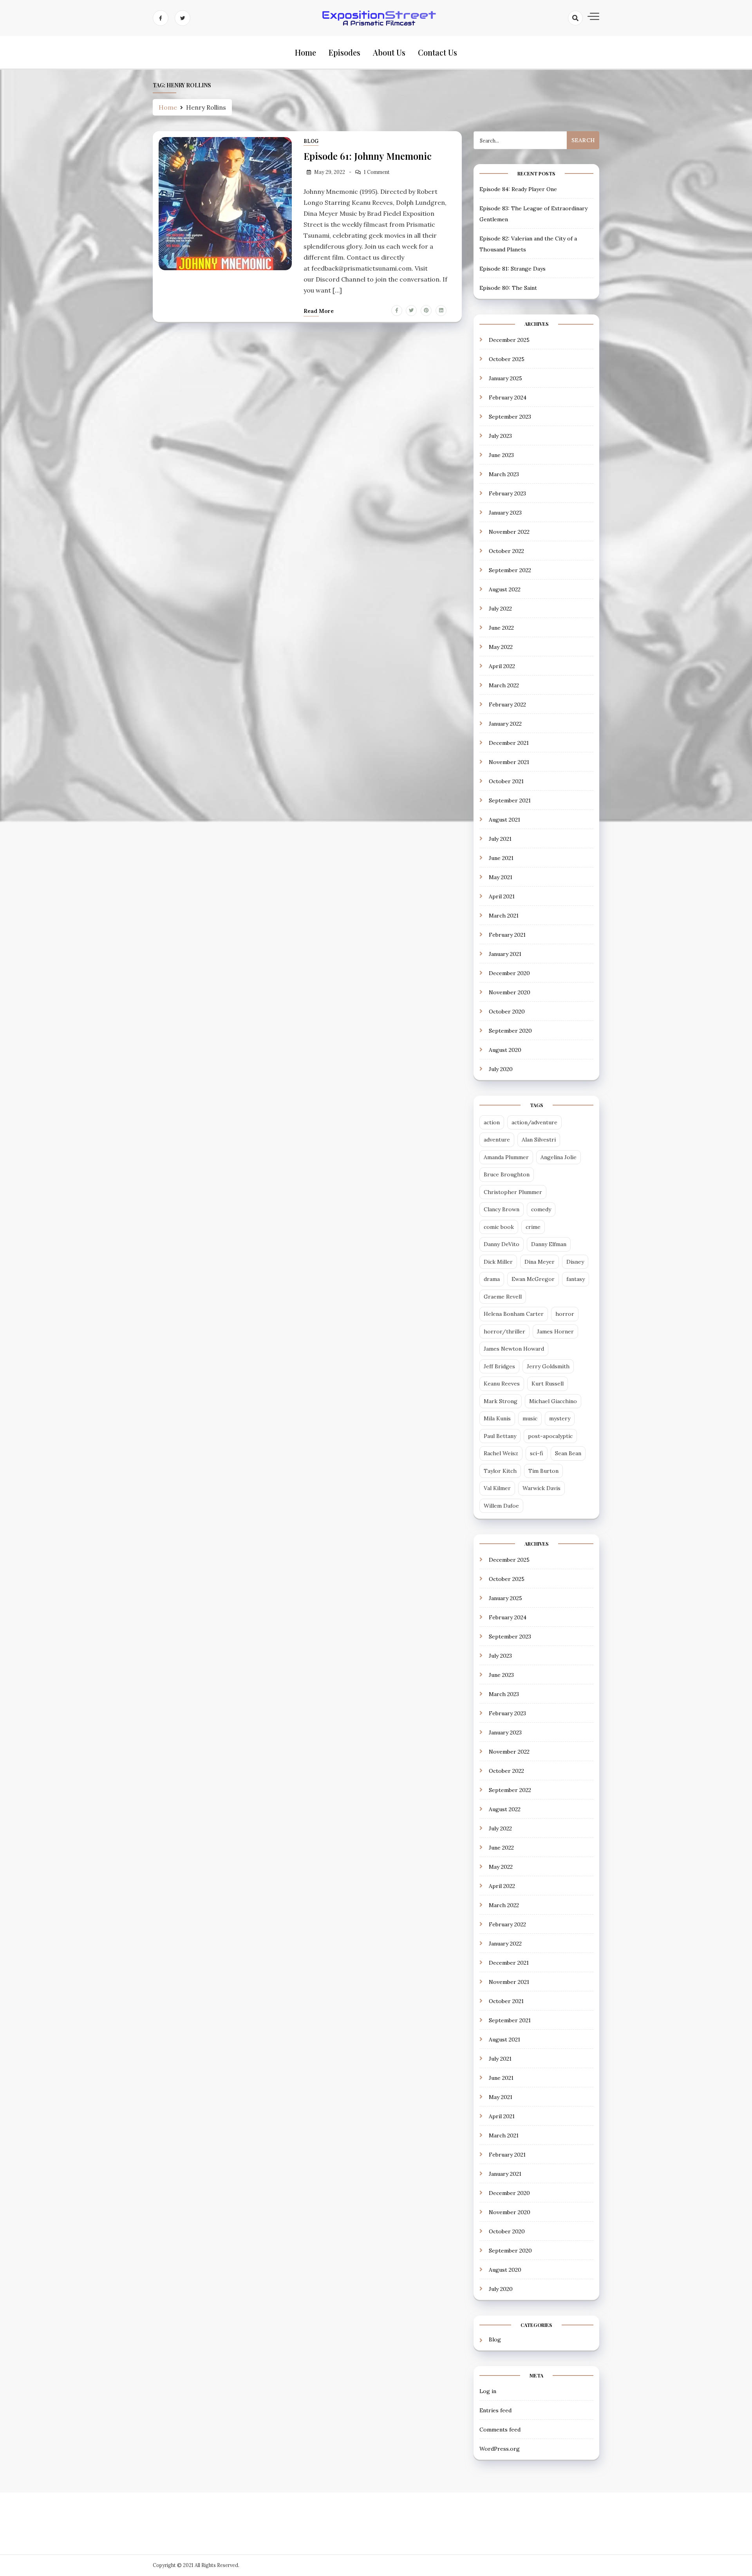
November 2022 (509, 532)
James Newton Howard (514, 1349)
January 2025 (505, 378)
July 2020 (501, 1069)
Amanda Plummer (506, 1157)
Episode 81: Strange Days (512, 269)
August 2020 (505, 1050)
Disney (575, 1262)
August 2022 (505, 589)
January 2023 (505, 513)
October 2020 (507, 1012)
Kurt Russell (548, 1384)
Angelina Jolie (559, 1157)
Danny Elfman (549, 1244)
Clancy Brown (502, 1209)
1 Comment (377, 172)
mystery (560, 1418)
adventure (497, 1140)
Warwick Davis (541, 1488)
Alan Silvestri (539, 1140)
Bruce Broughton (507, 1174)
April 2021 (502, 896)
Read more (319, 311)
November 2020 (510, 992)
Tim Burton (543, 1471)
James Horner (555, 1331)
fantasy (576, 1279)
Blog (311, 141)
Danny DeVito (502, 1244)
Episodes (344, 52)
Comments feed (500, 2430)
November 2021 (509, 762)
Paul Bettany (500, 1436)
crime (533, 1227)
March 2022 (504, 685)
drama (492, 1279)
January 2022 (505, 724)
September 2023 (510, 417)
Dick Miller (498, 1262)
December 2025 (509, 340)
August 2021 (504, 820)
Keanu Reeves (502, 1384)
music (530, 1418)
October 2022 (506, 551)
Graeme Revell (503, 1297)
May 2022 (501, 647)
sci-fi (537, 1453)
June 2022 (501, 628)
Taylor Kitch (500, 1471)
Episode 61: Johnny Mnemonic (368, 156)
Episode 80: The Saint (508, 288)
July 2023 (500, 436)
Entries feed (495, 2410)
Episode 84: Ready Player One (518, 189)
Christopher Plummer (513, 1192)
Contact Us (437, 52)
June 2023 (501, 455)
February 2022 (507, 705)
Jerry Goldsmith (548, 1366)
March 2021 (504, 916)
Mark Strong (501, 1401)
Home (305, 52)
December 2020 (509, 973)
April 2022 (502, 666)
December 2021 (509, 743)
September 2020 (510, 1031)
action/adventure (534, 1122)
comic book (499, 1227)
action (492, 1122)
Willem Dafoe (501, 1506)
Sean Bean (568, 1453)
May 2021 (501, 877)
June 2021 (501, 858)
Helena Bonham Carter (514, 1314)
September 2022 (510, 570)
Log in (488, 2391)
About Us (389, 52)
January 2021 (505, 954)
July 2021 (500, 839)
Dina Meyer (540, 1262)
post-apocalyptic (550, 1436)
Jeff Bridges (499, 1366)
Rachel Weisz (501, 1453)
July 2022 (500, 609)
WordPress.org (500, 2449)
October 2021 (506, 781)
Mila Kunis (497, 1418)
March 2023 (504, 474)
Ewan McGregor (533, 1279)
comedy (541, 1209)
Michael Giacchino (553, 1401)
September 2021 (510, 800)
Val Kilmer (497, 1488)
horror (565, 1314)
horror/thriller (504, 1331)
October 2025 (507, 359)
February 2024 (508, 397)
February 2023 (507, 493)
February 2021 (507, 935)
